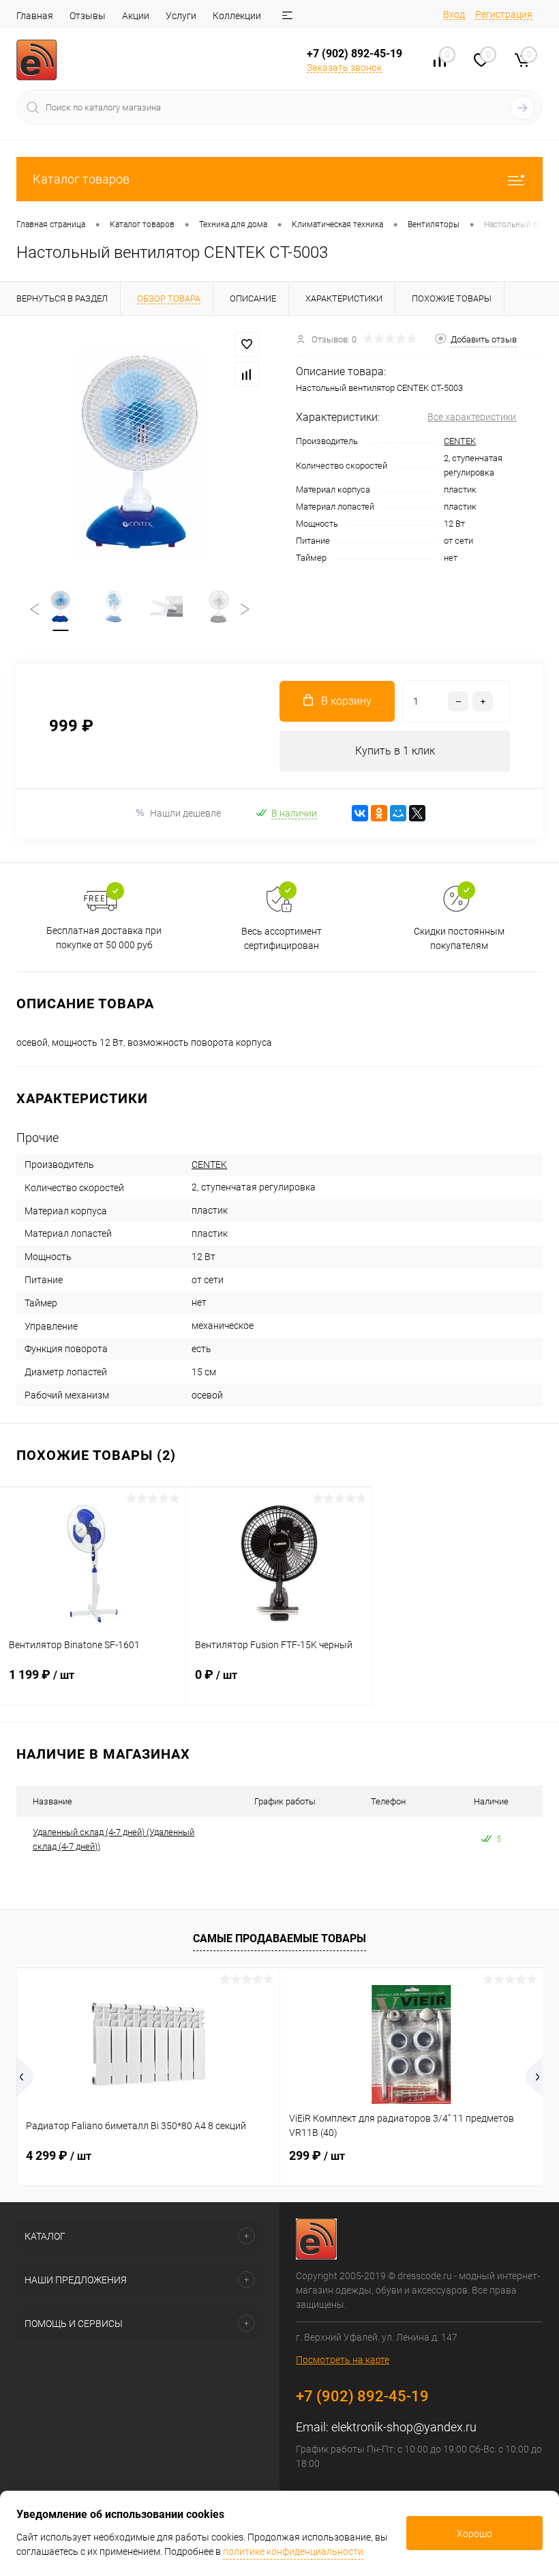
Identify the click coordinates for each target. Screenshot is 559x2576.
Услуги (181, 16)
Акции (136, 16)
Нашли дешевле (185, 813)
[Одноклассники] (379, 813)
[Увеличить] (140, 452)
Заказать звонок (344, 68)
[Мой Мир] (398, 813)
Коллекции (237, 16)
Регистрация (504, 14)
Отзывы (88, 16)
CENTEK (460, 441)
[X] (417, 813)
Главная (35, 16)
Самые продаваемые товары (279, 1938)
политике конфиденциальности (293, 2551)
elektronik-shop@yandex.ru (404, 2427)
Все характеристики (472, 417)
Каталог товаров (81, 179)
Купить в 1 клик (395, 751)
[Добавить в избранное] (247, 345)
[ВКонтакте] (360, 813)
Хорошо (474, 2534)
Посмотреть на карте (343, 2360)
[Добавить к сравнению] (247, 375)
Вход (454, 14)
